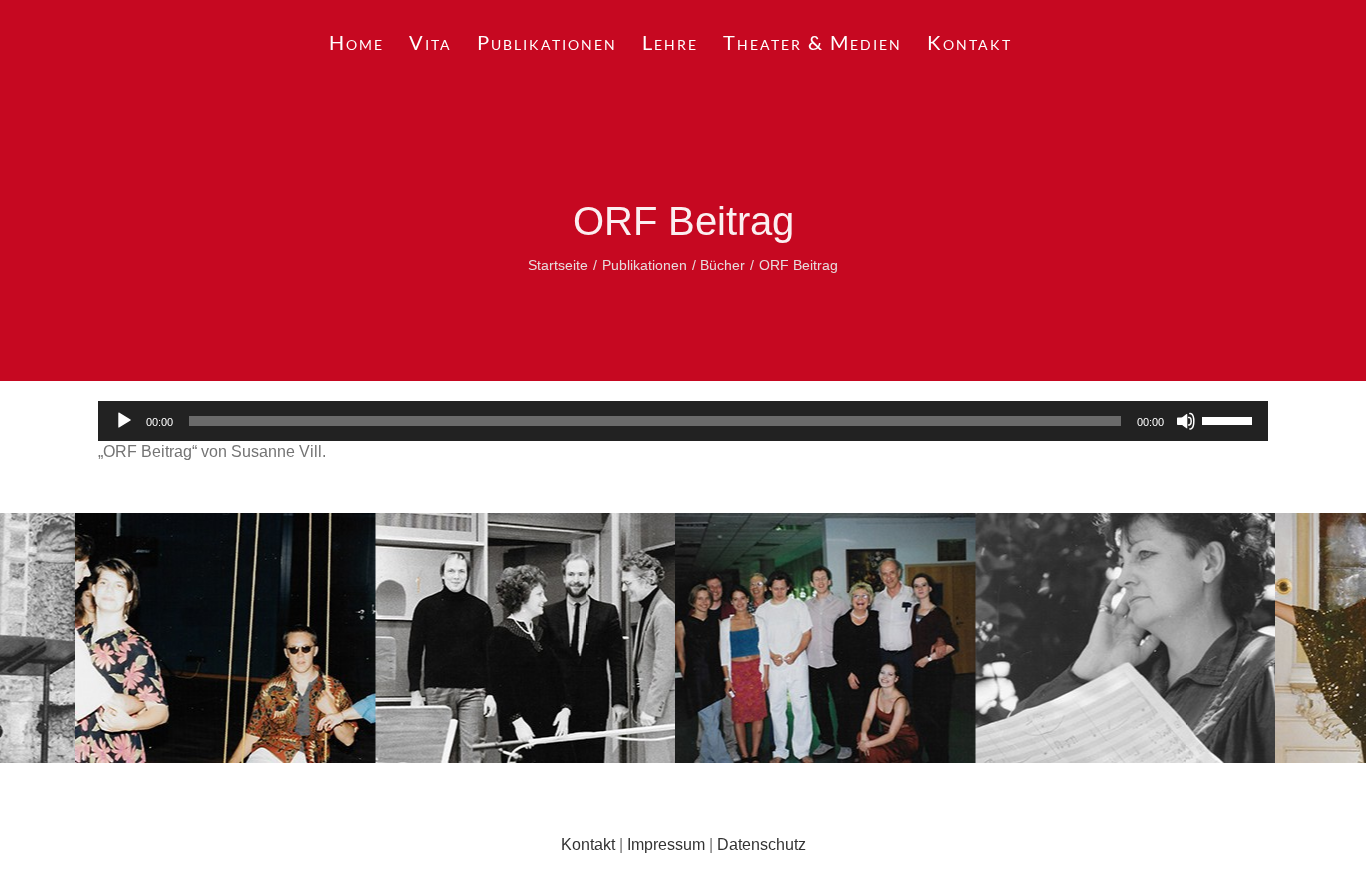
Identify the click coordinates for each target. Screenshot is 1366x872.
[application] (683, 421)
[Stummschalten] (1186, 421)
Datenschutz (761, 844)
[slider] (1230, 419)
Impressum (666, 844)
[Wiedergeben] (124, 421)
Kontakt (588, 844)
